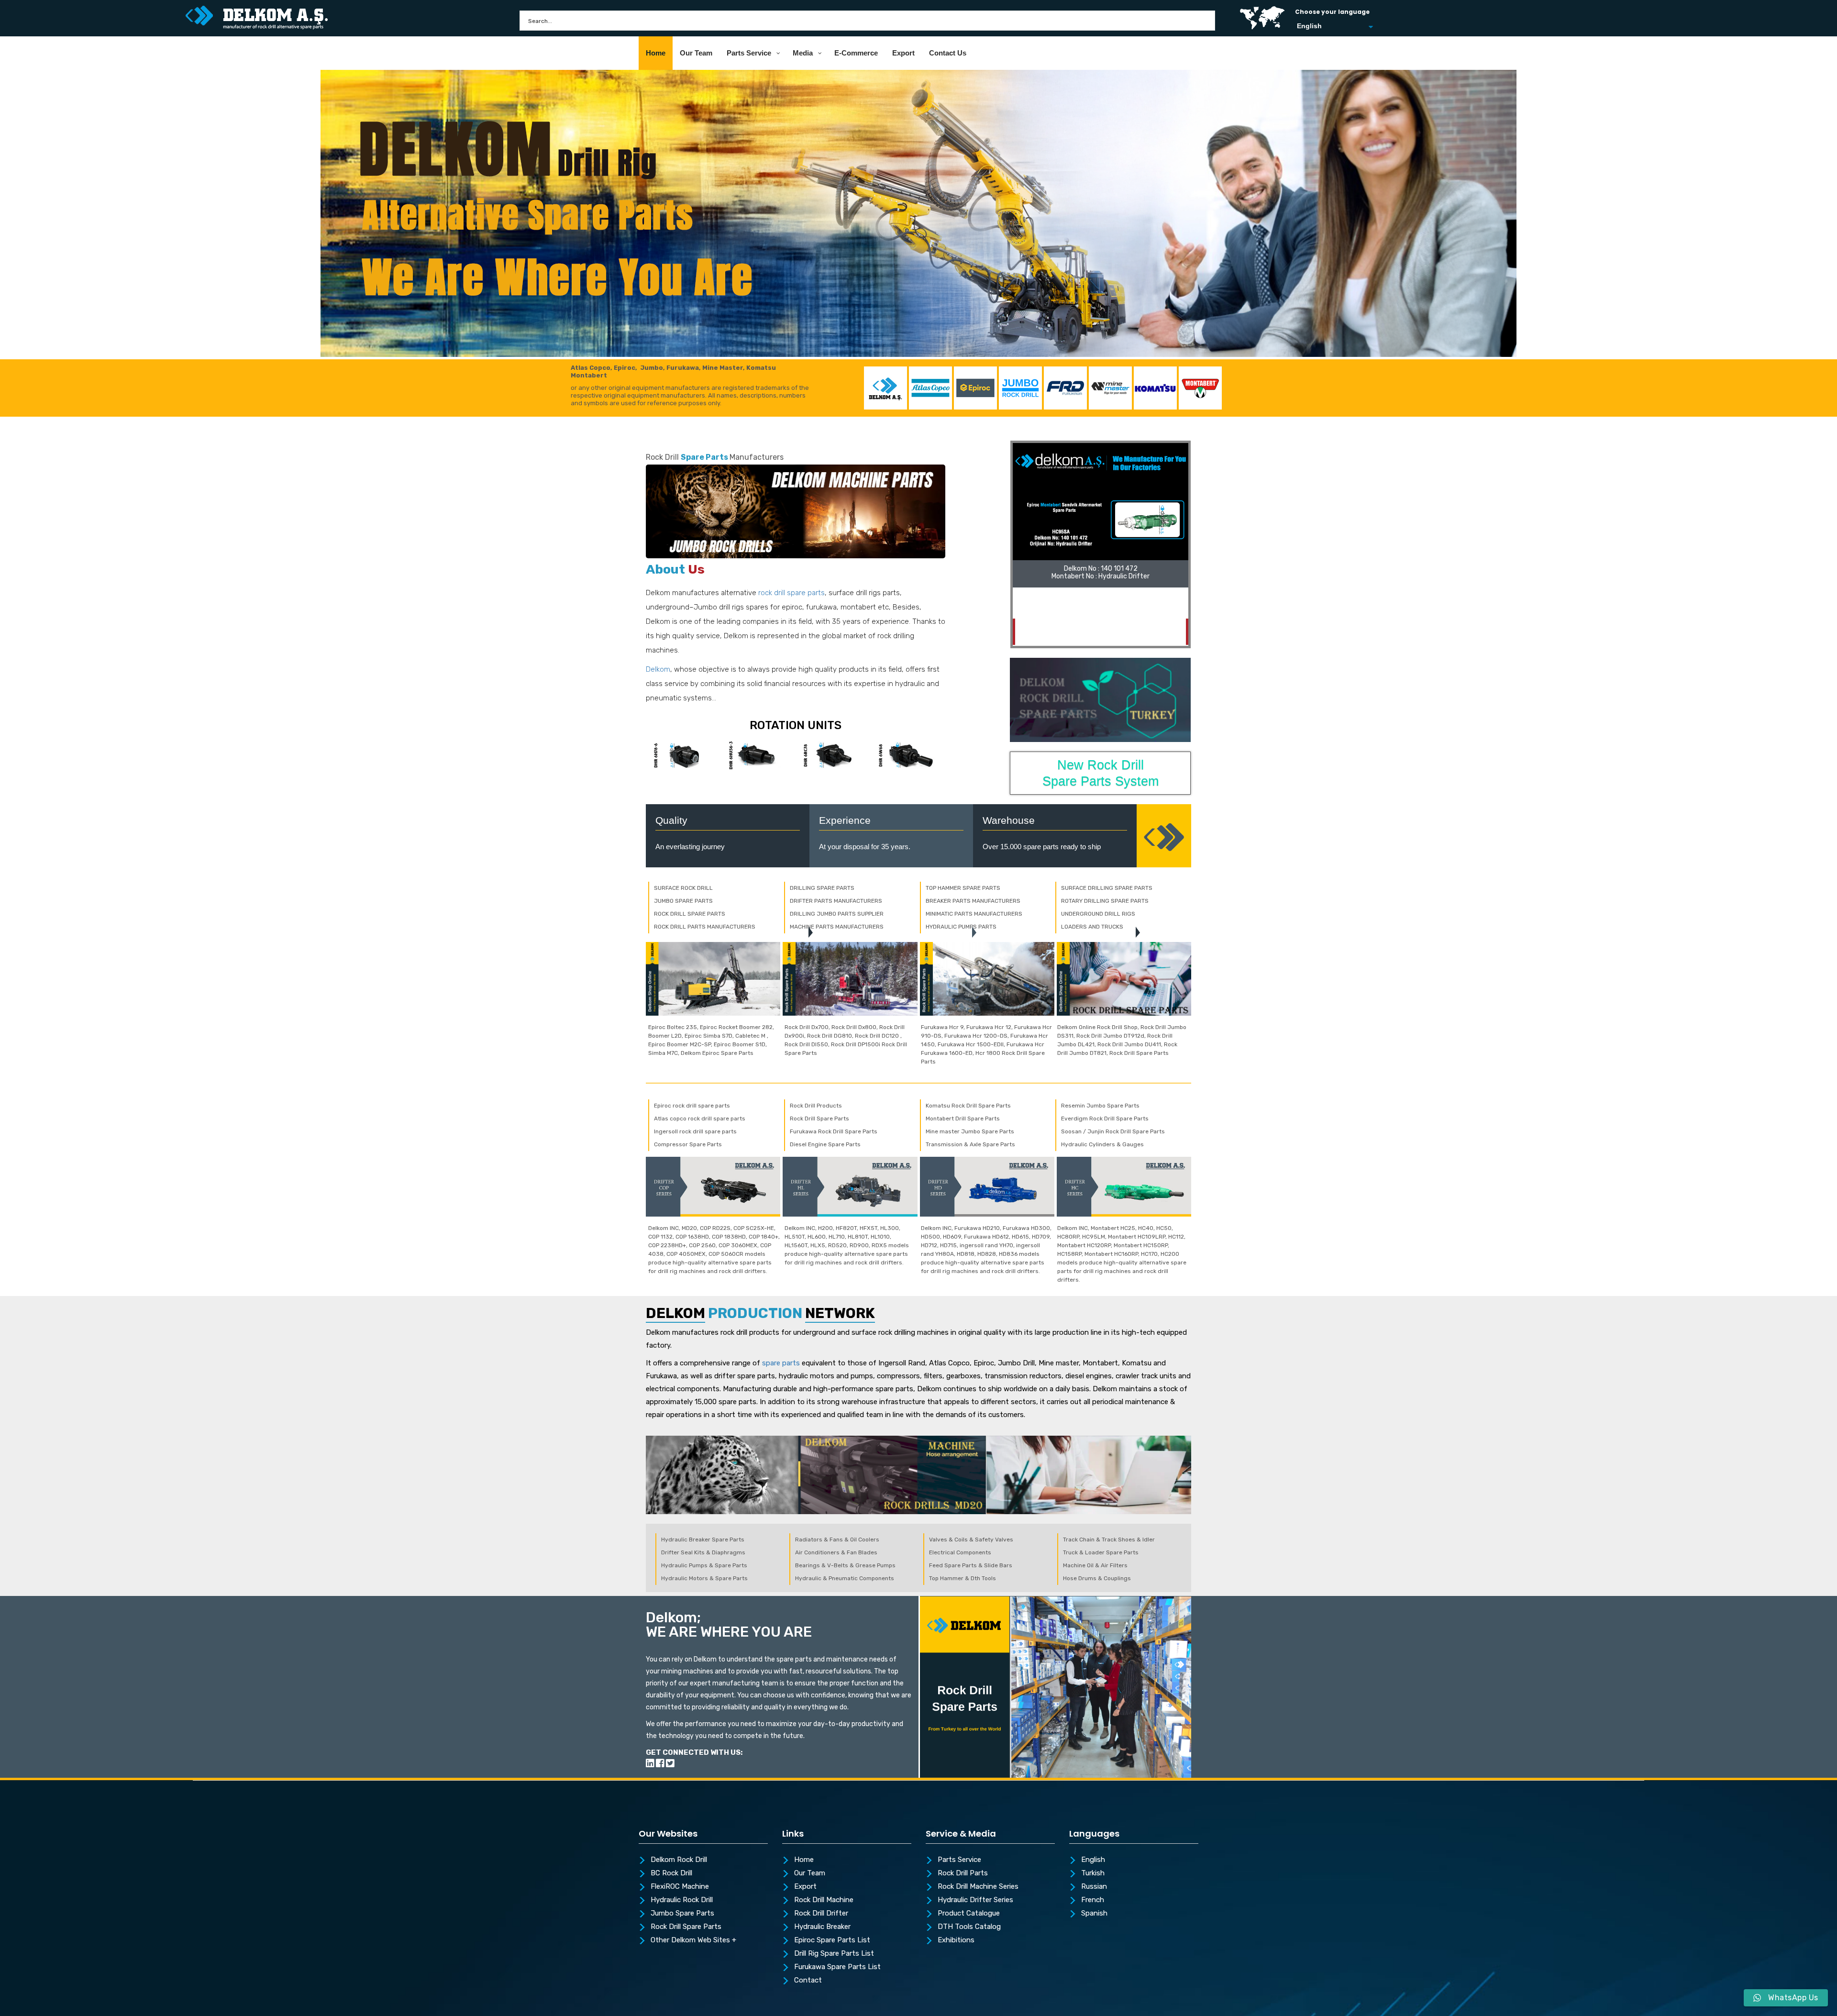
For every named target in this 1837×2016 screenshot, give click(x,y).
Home (804, 1860)
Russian (1094, 1887)
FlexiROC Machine (680, 1887)
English (1093, 1860)
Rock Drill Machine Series (978, 1887)
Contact (808, 1981)
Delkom (658, 669)
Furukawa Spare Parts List (837, 1967)
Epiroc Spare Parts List (832, 1940)
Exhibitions (956, 1940)
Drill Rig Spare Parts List (834, 1954)
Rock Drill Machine (824, 1900)
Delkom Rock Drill (679, 1860)
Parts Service (959, 1860)
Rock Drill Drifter (821, 1914)
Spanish (1094, 1914)
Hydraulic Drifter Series (975, 1900)
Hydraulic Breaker (822, 1927)
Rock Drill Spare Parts (686, 1927)
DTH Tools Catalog (969, 1927)
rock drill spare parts (791, 593)
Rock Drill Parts (963, 1873)
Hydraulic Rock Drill (682, 1900)
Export (805, 1887)
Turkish (1093, 1873)
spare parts (781, 1363)
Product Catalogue (969, 1914)
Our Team (810, 1873)
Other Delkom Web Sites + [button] (693, 1940)
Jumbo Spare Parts (682, 1914)
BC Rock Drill (671, 1873)
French (1093, 1900)
